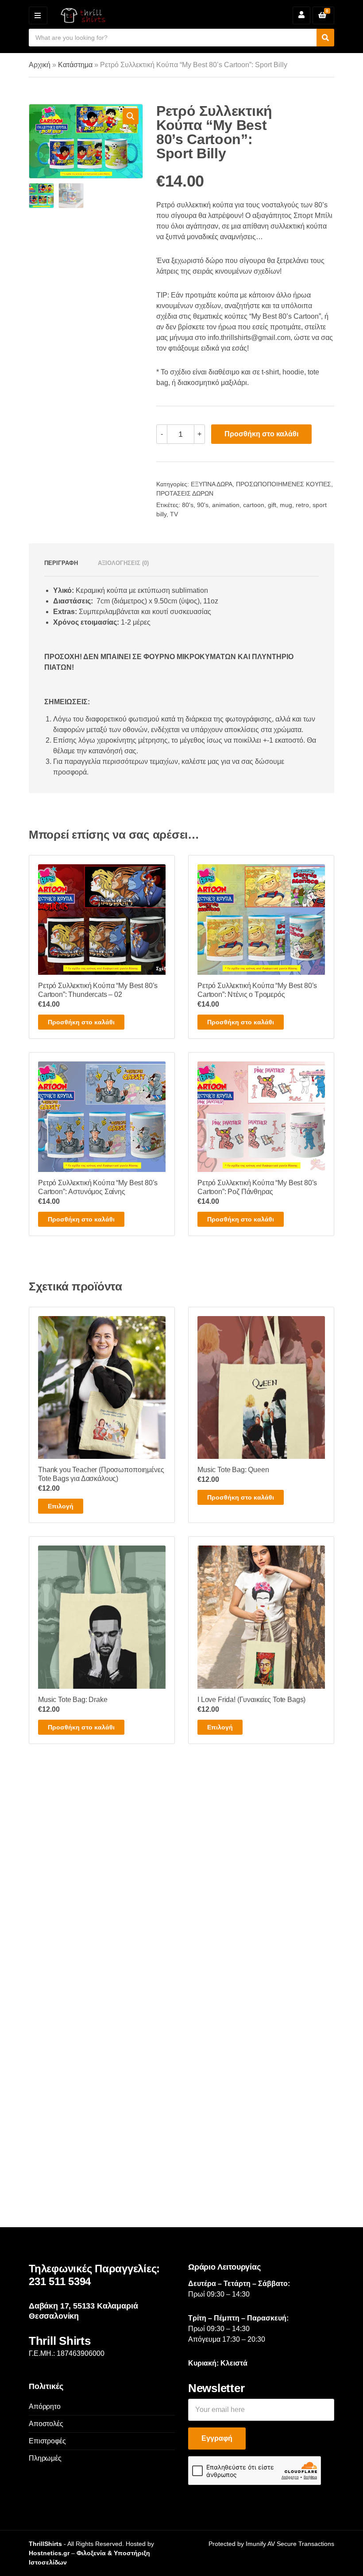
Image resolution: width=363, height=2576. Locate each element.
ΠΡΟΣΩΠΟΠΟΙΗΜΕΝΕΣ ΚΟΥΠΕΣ (284, 484)
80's (188, 505)
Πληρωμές (45, 2458)
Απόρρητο (45, 2406)
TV (174, 514)
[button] (131, 116)
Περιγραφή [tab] (61, 563)
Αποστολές (46, 2424)
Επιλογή (61, 1506)
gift (272, 505)
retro (302, 505)
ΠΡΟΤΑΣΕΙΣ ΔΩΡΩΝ (185, 493)
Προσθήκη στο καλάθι (261, 434)
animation (226, 505)
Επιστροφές (47, 2441)
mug (286, 505)
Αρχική (40, 65)
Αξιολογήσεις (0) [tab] (123, 563)
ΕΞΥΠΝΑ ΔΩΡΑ (212, 484)
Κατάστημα (75, 65)
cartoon (254, 505)
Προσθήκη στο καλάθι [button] (81, 1022)
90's (203, 505)
